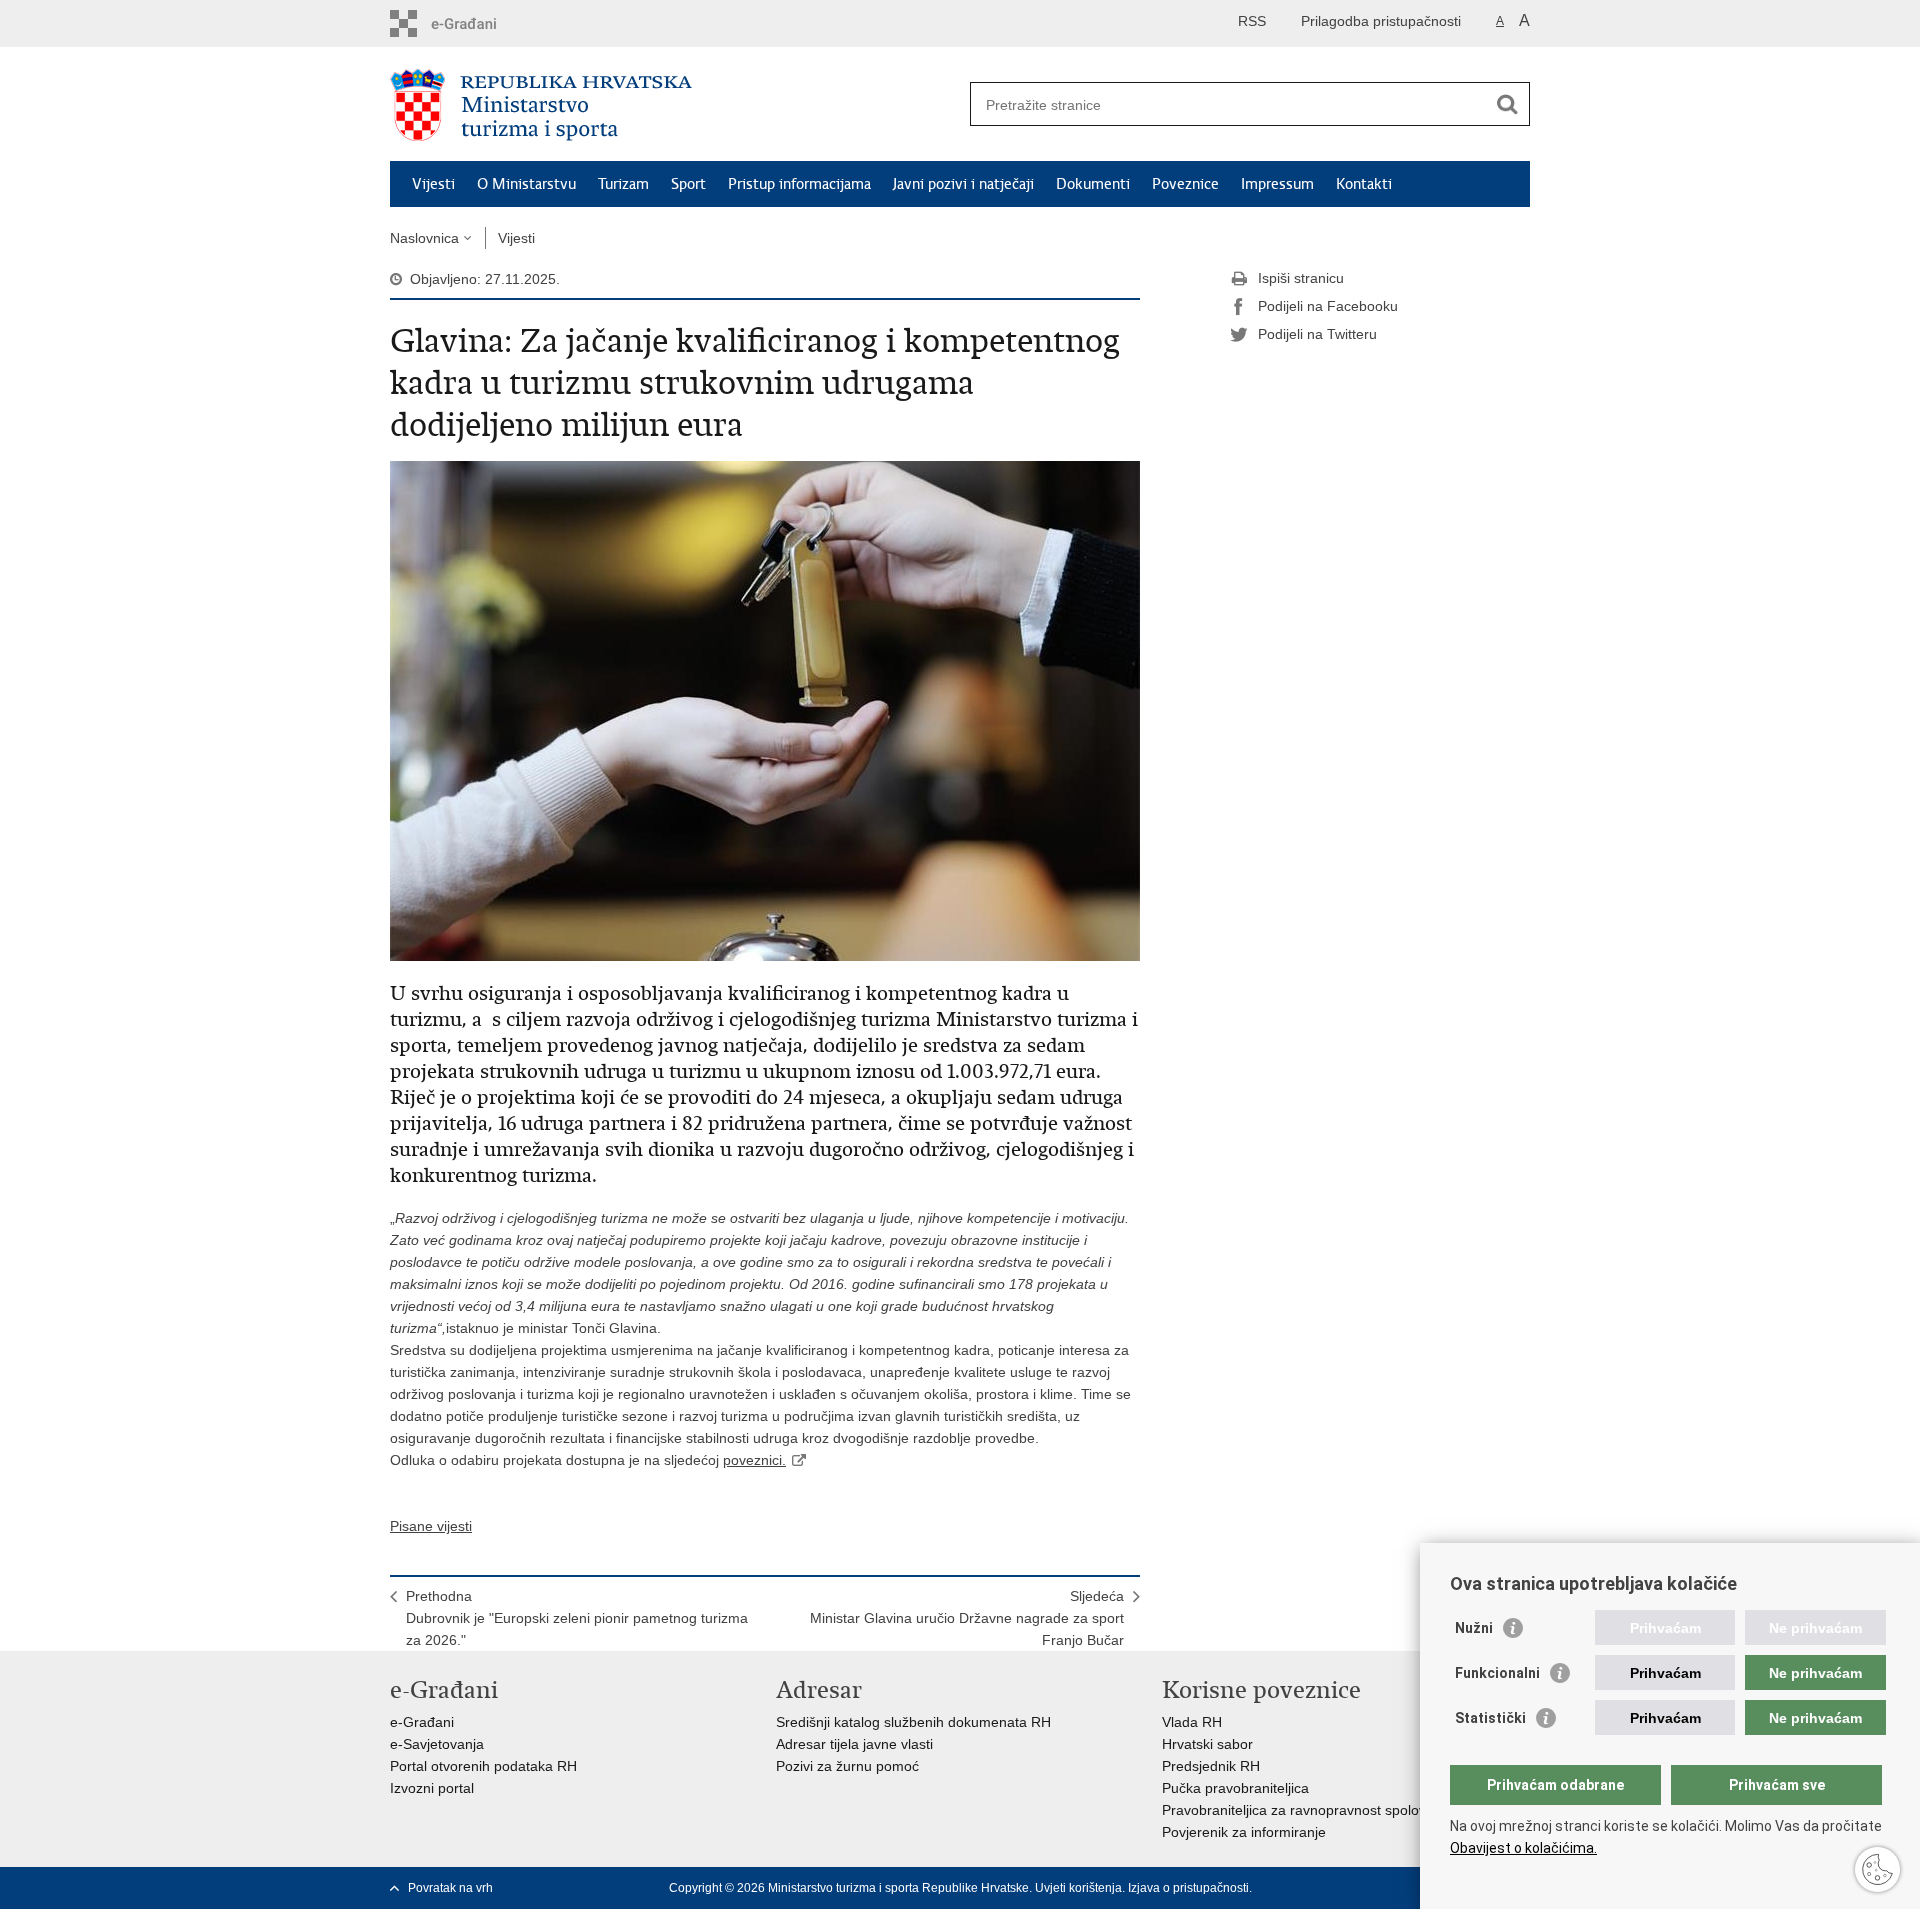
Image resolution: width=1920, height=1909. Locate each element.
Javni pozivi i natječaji (963, 184)
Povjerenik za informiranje (1244, 1832)
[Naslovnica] (675, 105)
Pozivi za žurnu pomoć (847, 1766)
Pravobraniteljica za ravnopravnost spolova (1298, 1810)
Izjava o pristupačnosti (1188, 1888)
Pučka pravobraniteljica (1235, 1788)
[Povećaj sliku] (765, 710)
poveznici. (754, 1460)
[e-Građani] (475, 23)
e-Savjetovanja (437, 1744)
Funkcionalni (1497, 1673)
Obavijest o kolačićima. (1523, 1848)
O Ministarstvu (526, 184)
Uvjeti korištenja (1078, 1888)
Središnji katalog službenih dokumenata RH (913, 1722)
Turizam (623, 184)
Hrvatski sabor (1207, 1744)
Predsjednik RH (1211, 1766)
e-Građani (422, 1722)
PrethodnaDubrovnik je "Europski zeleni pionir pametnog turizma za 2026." (577, 1618)
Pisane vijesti (431, 1526)
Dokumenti (1093, 184)
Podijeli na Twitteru (1317, 334)
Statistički (1490, 1718)
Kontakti (1364, 184)
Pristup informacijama (799, 184)
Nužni (1474, 1628)
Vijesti (433, 184)
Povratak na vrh (450, 1888)
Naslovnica (424, 238)
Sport (688, 184)
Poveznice (1185, 184)
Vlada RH (1192, 1722)
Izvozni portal (432, 1788)
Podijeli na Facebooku (1328, 306)
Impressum (1277, 184)
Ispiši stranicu (1301, 278)
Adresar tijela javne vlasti (854, 1744)
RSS (1252, 21)
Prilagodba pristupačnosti (1381, 21)
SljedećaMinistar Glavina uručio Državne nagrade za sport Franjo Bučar (967, 1618)
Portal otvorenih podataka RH (483, 1766)
